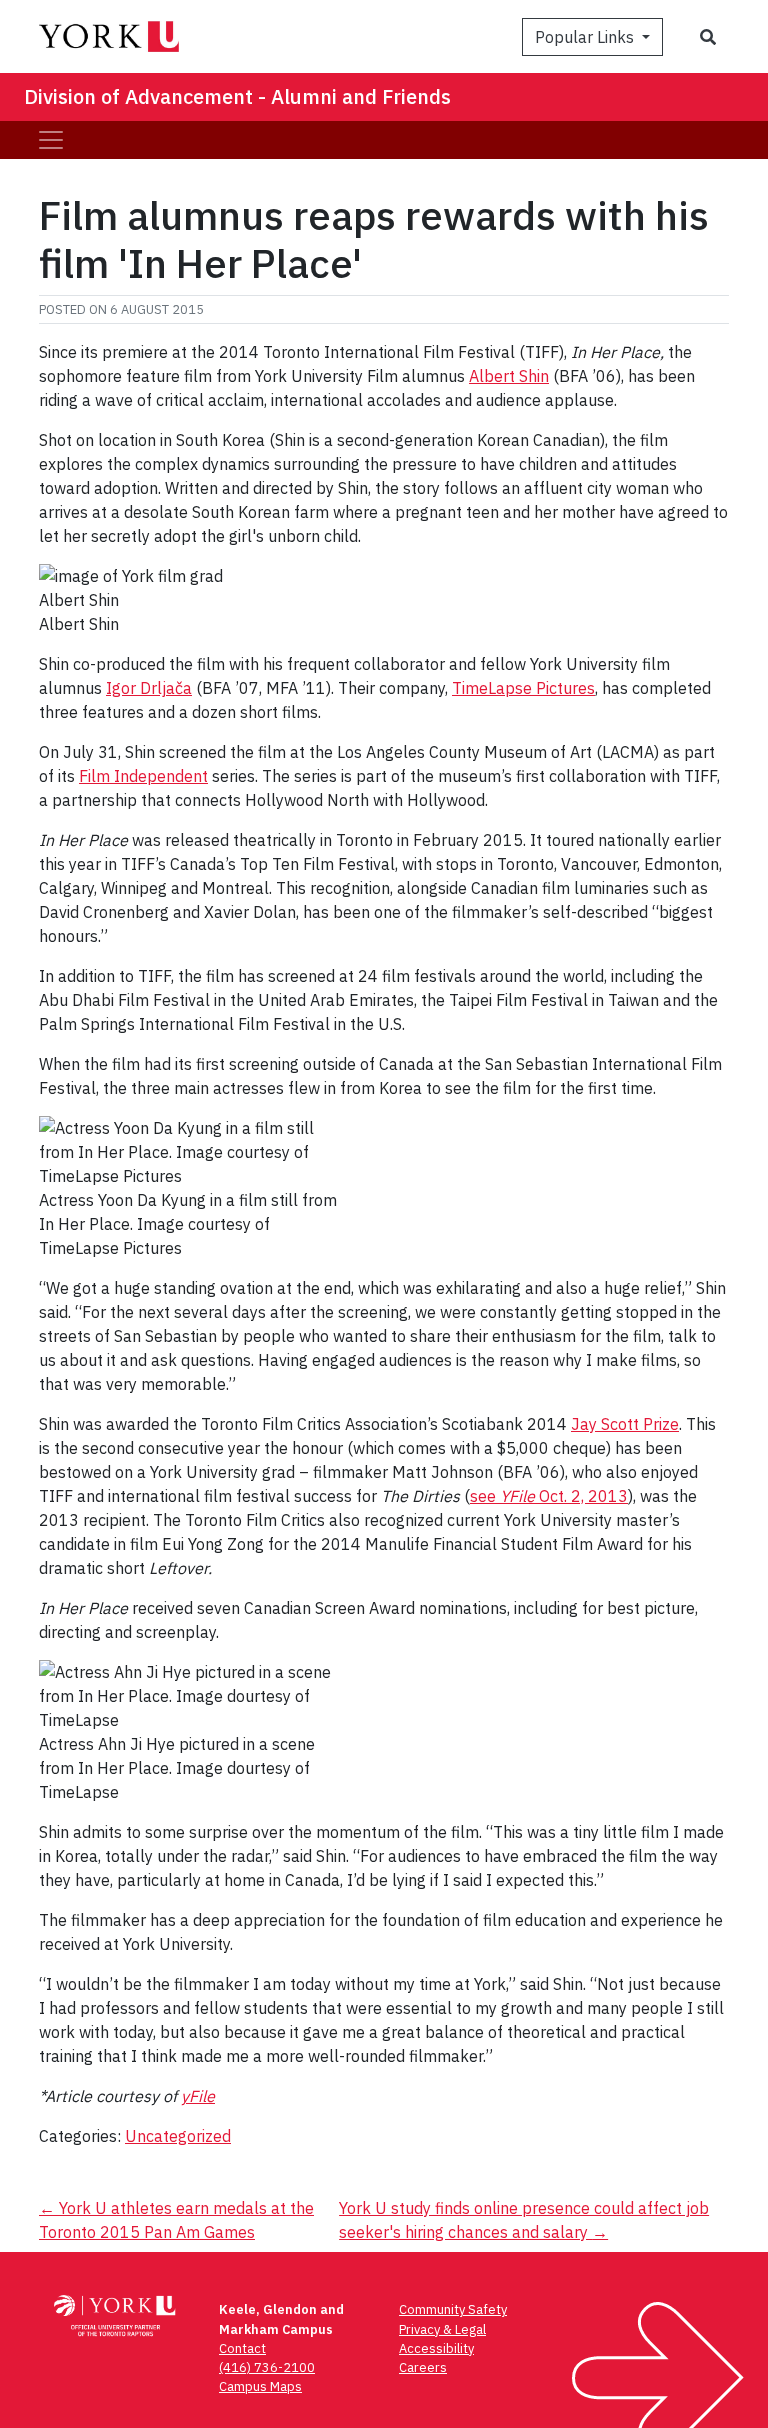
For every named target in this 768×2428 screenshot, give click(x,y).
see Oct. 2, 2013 (549, 1496)
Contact (242, 2348)
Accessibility (436, 2348)
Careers (423, 2367)
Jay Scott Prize (625, 1424)
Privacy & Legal (442, 2329)
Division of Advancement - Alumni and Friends (237, 96)
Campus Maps (260, 2386)
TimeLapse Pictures (523, 688)
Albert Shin (509, 376)
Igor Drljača (149, 688)
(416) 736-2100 (267, 2367)
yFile (198, 2096)
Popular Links (586, 37)
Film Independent (143, 776)
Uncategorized (178, 2136)
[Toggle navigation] (51, 140)
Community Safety (453, 2309)
